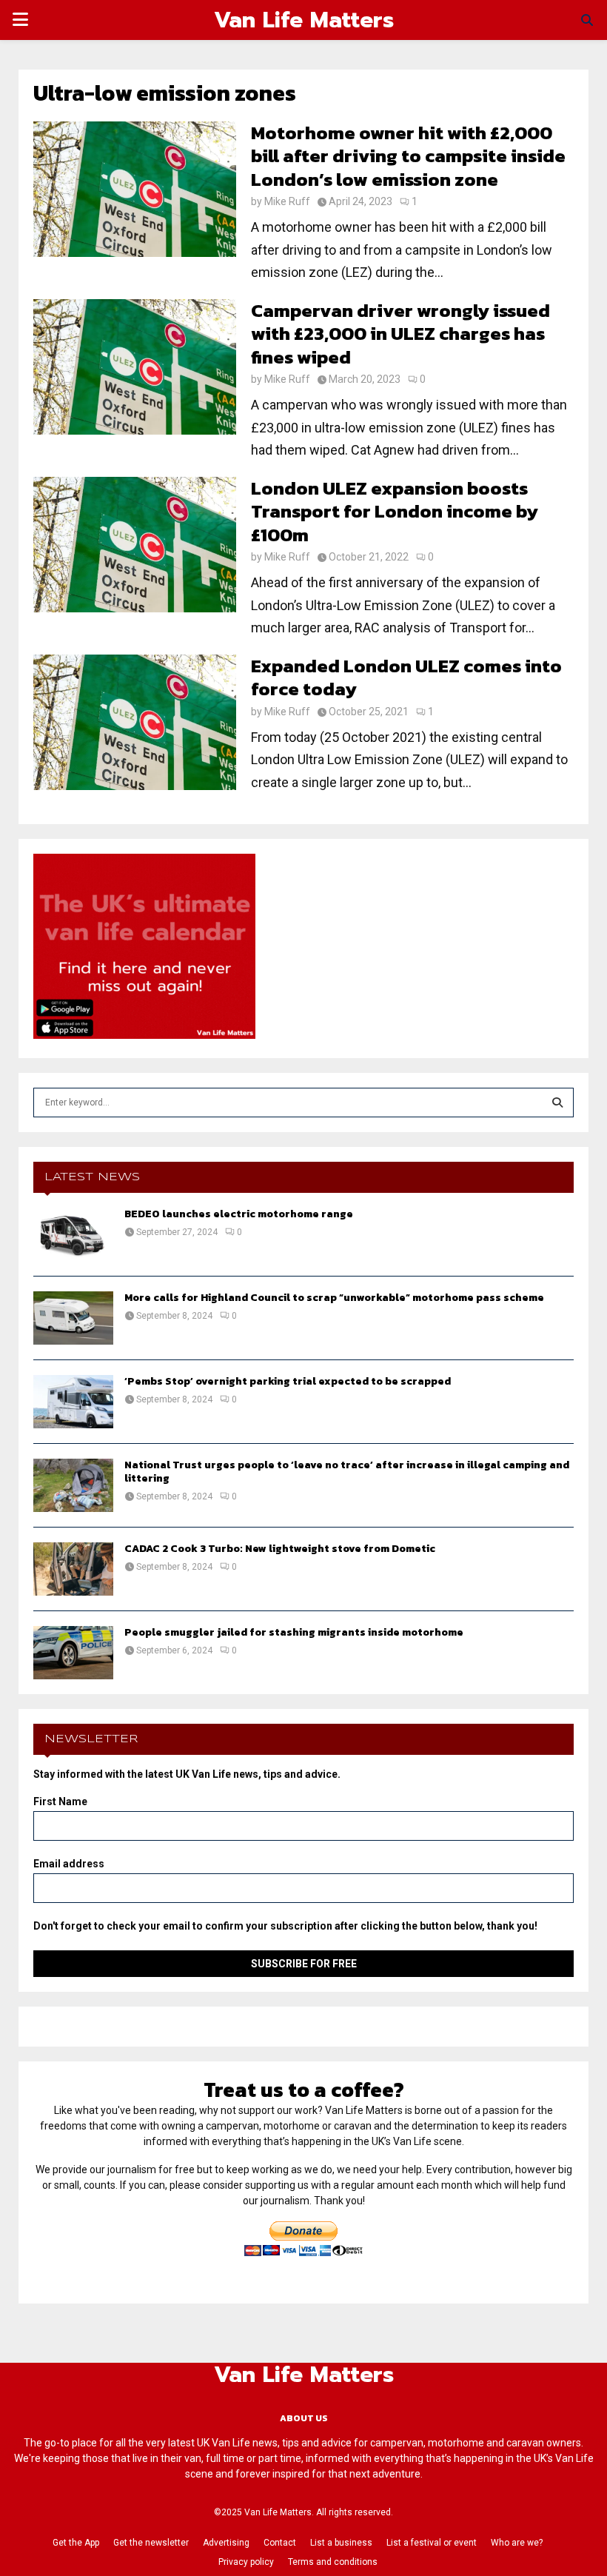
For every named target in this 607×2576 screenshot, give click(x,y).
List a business (341, 2543)
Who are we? (517, 2543)
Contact (280, 2543)
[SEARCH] (557, 1103)
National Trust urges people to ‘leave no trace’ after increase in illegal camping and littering (347, 1472)
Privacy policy (246, 2562)
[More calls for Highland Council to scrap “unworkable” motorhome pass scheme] (73, 1318)
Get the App (76, 2543)
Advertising (226, 2543)
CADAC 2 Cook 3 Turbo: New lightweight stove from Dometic (280, 1549)
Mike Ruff (287, 201)
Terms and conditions (333, 2562)
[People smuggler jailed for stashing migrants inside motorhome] (73, 1653)
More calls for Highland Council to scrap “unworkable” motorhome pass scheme (334, 1298)
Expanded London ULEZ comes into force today (406, 677)
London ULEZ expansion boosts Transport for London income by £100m (395, 511)
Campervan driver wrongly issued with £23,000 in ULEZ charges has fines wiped (400, 334)
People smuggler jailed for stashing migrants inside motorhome (294, 1632)
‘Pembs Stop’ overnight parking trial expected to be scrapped (288, 1381)
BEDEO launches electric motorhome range (239, 1214)
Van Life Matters (304, 20)
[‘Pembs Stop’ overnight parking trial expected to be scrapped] (73, 1402)
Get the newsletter (151, 2543)
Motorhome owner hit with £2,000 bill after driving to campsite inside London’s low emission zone (408, 156)
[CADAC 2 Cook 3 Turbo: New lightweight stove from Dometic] (73, 1569)
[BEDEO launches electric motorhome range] (73, 1234)
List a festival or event (432, 2543)
